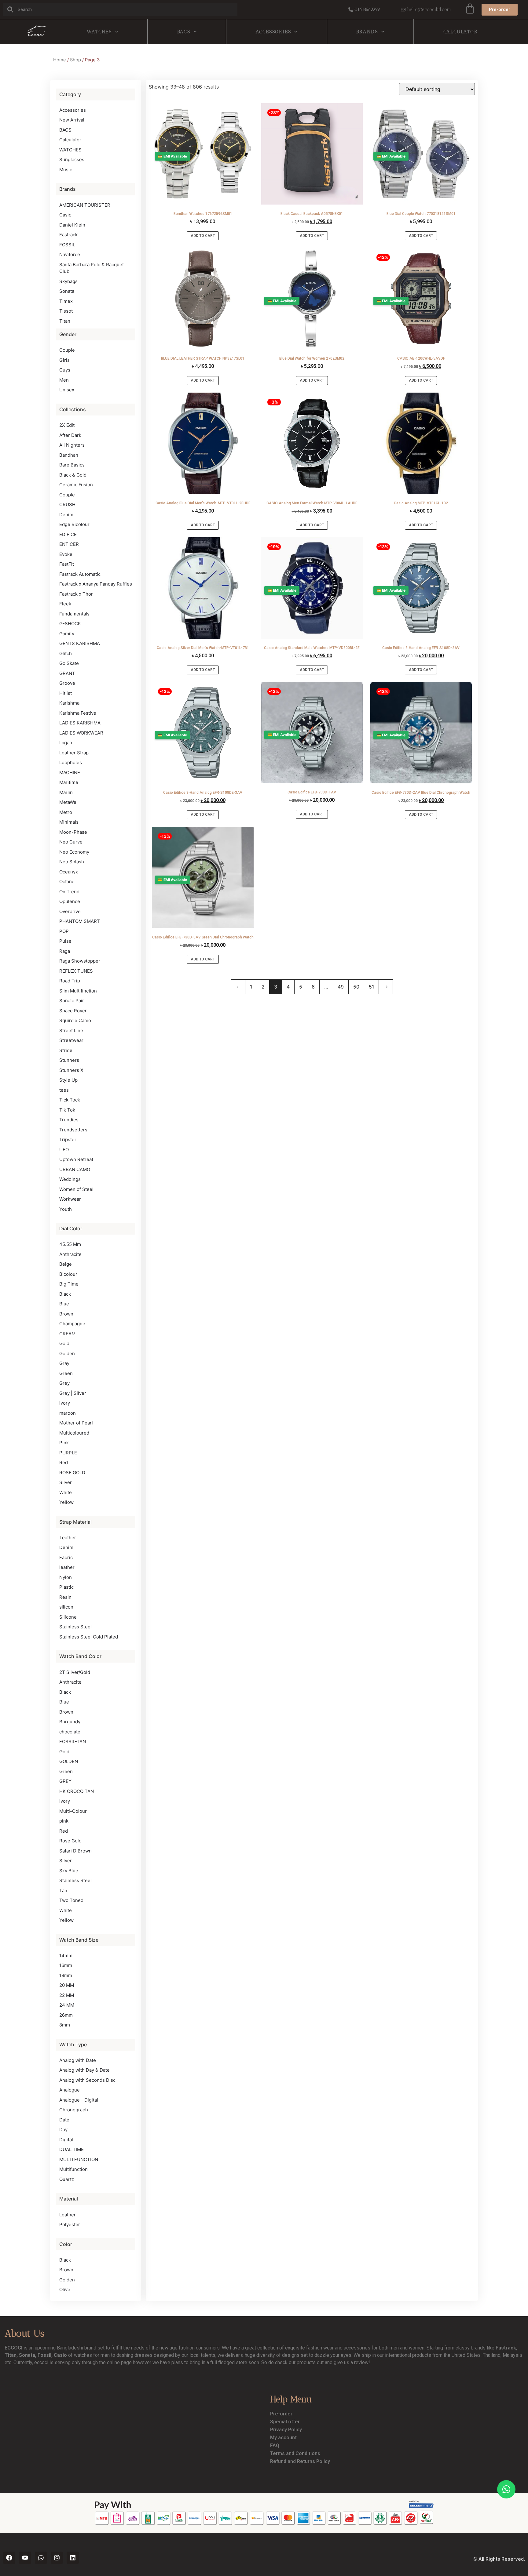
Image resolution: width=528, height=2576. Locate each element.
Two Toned (71, 1900)
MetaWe (68, 802)
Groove (67, 683)
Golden (67, 1353)
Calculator (461, 32)
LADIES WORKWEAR (81, 733)
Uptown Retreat (76, 1159)
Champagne (72, 1324)
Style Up (68, 1080)
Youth (66, 1209)
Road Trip (70, 981)
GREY (65, 1781)
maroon (68, 1413)
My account (283, 2438)
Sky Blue (69, 1871)
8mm (65, 2025)
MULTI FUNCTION (79, 2159)
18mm (66, 1975)
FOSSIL (67, 245)
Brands (367, 32)
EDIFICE (68, 534)
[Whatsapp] (41, 2558)
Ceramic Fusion (76, 485)
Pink (64, 1443)
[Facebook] (9, 2558)
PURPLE (68, 1453)
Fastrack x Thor (76, 594)
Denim (66, 515)
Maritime (69, 782)
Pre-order (281, 2414)
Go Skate (69, 663)
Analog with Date (78, 2060)
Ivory (65, 1801)
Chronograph (74, 2110)
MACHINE (70, 773)
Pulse (65, 941)
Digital (66, 2140)
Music (66, 170)
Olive (65, 2289)
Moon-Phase (73, 832)
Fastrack (68, 235)
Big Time (69, 1284)
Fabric (66, 1557)
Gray (64, 1363)
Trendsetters (73, 1130)
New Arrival (72, 120)
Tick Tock (70, 1100)
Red (64, 1462)
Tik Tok (67, 1110)
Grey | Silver (73, 1393)
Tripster (68, 1139)
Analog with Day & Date (84, 2070)
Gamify (67, 634)
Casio (65, 215)
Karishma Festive (78, 713)
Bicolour (68, 1274)
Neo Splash (72, 862)
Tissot (66, 311)
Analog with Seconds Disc (87, 2080)
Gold (64, 1343)
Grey (64, 1383)
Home (60, 60)
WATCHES (99, 32)
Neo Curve (71, 842)
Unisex (67, 390)
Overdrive (70, 911)
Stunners (69, 1060)
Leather (68, 1538)
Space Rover (73, 1011)
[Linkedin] (73, 2558)
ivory (65, 1403)
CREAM (67, 1334)
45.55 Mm (70, 1244)
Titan (65, 321)
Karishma (69, 703)
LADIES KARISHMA (80, 723)
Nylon (66, 1577)
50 (356, 987)
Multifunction (73, 2169)
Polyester (70, 2224)
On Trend (69, 892)
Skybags (68, 281)
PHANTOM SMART (80, 921)
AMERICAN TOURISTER (85, 205)
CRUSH (67, 504)
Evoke (66, 554)
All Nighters (72, 445)
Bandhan (69, 455)
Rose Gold (70, 1841)
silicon (66, 1607)
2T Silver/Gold (75, 1672)
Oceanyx (69, 872)
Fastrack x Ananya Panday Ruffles (96, 584)
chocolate (70, 1732)
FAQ (275, 2445)
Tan (63, 1890)
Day (63, 2130)
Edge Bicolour (74, 524)
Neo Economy (74, 852)
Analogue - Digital (79, 2100)
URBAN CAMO (75, 1169)
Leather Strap (74, 753)
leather (67, 1567)
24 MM (67, 2005)
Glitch (66, 653)
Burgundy (70, 1722)
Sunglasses (72, 160)
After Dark (70, 435)
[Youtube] (25, 2558)
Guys (65, 370)
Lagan (66, 743)
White (66, 1492)
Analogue (70, 2090)
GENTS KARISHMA (80, 643)
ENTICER (69, 544)
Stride (66, 1050)
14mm (66, 1956)
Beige (66, 1264)
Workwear (70, 1199)
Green (66, 1373)
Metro (66, 812)
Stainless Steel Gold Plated (89, 1637)
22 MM (67, 1995)
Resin (65, 1597)
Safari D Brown (75, 1851)
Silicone (68, 1617)
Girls (64, 360)
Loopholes (71, 762)
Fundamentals (74, 614)
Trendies (69, 1120)
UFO (64, 1150)
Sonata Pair (72, 1001)
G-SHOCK (70, 624)
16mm (66, 1965)
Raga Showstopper (80, 961)
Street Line (71, 1030)
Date (64, 2120)
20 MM (67, 1985)
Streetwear (71, 1040)
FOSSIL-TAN (73, 1742)
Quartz (67, 2179)
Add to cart (203, 236)
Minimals (69, 822)
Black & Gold (73, 475)
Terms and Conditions (295, 2453)
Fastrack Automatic (80, 574)
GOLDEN (69, 1761)
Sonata (67, 291)
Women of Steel (76, 1189)
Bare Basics (72, 465)
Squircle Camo (75, 1020)
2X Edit (67, 425)
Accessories (273, 32)
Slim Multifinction (78, 991)
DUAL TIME (71, 2149)
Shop (75, 60)
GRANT (67, 673)
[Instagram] (57, 2558)
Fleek (65, 604)
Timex (66, 301)
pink (64, 1821)
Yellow (66, 1502)
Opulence (70, 901)
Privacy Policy (286, 2430)
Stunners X (71, 1070)
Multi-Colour (73, 1811)
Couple (67, 350)
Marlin (66, 792)
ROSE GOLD (72, 1473)
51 (371, 987)
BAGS (184, 32)
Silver (66, 1482)
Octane (67, 882)
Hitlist (66, 693)
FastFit (67, 564)
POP (64, 931)
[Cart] (470, 9)
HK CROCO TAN (77, 1791)
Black (65, 1294)
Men (64, 380)
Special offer (285, 2422)
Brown (66, 1314)
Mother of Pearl (76, 1423)
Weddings (70, 1179)
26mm (66, 2015)
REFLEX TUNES (76, 971)
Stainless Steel (75, 1627)
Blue (64, 1304)
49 (341, 987)
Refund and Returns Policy (300, 2461)
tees (64, 1090)
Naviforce (70, 254)
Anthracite (70, 1254)
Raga (65, 951)
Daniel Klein (72, 225)
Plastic (66, 1587)
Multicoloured (74, 1433)
